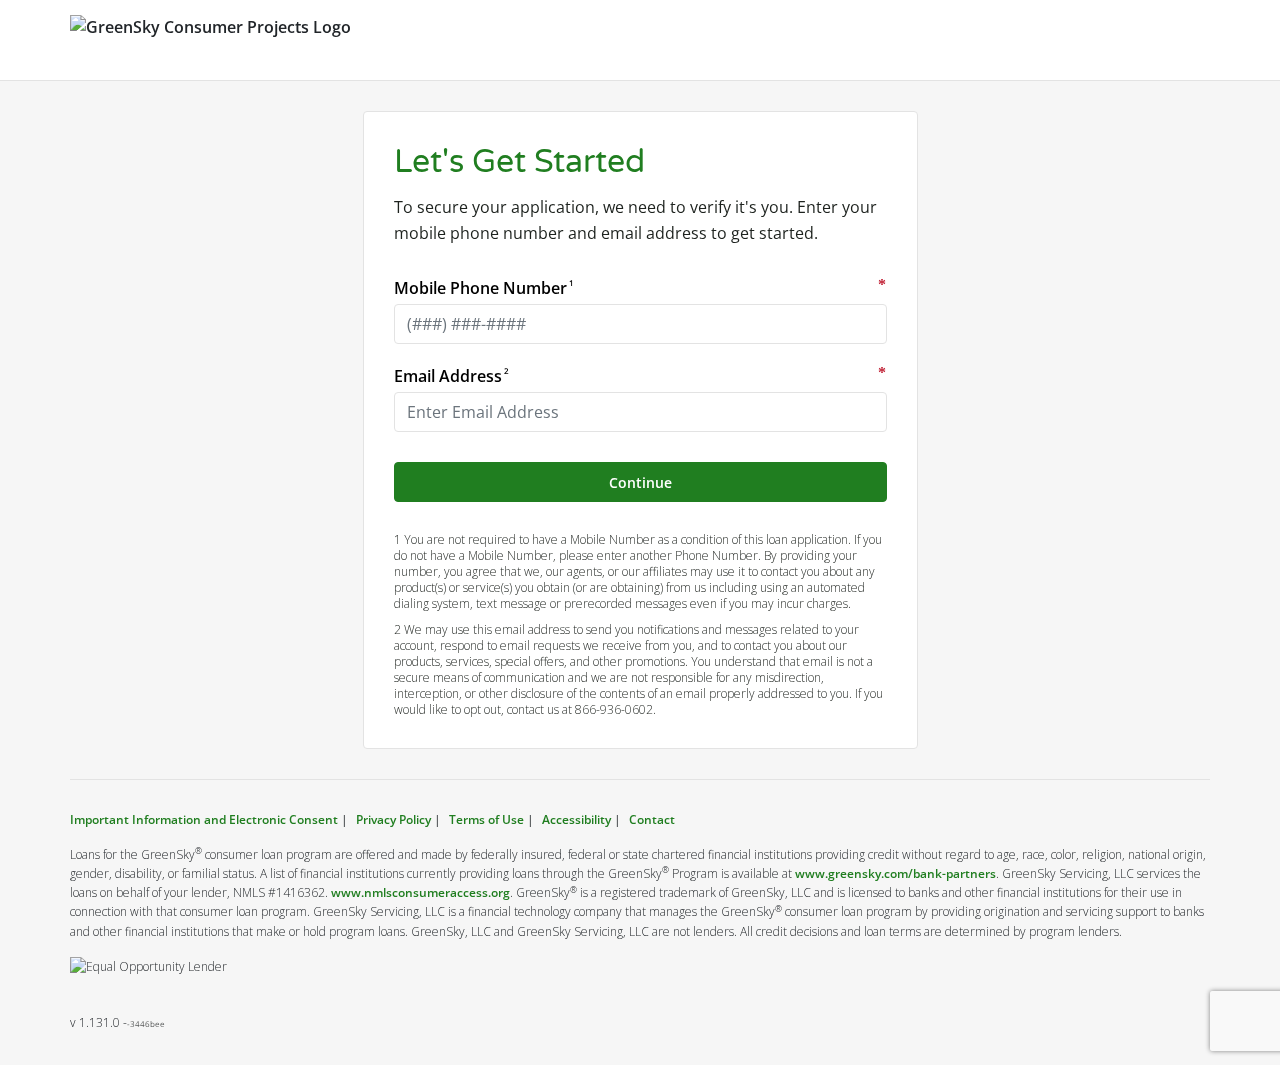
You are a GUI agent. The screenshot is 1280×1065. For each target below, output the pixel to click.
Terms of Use (486, 819)
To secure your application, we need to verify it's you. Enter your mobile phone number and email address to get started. (635, 220)
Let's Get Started (519, 162)
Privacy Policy (393, 819)
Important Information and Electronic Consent (205, 819)
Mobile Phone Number (483, 288)
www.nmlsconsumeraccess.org (420, 892)
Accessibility (576, 819)
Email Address (450, 376)
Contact (652, 819)
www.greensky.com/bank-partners (895, 873)
